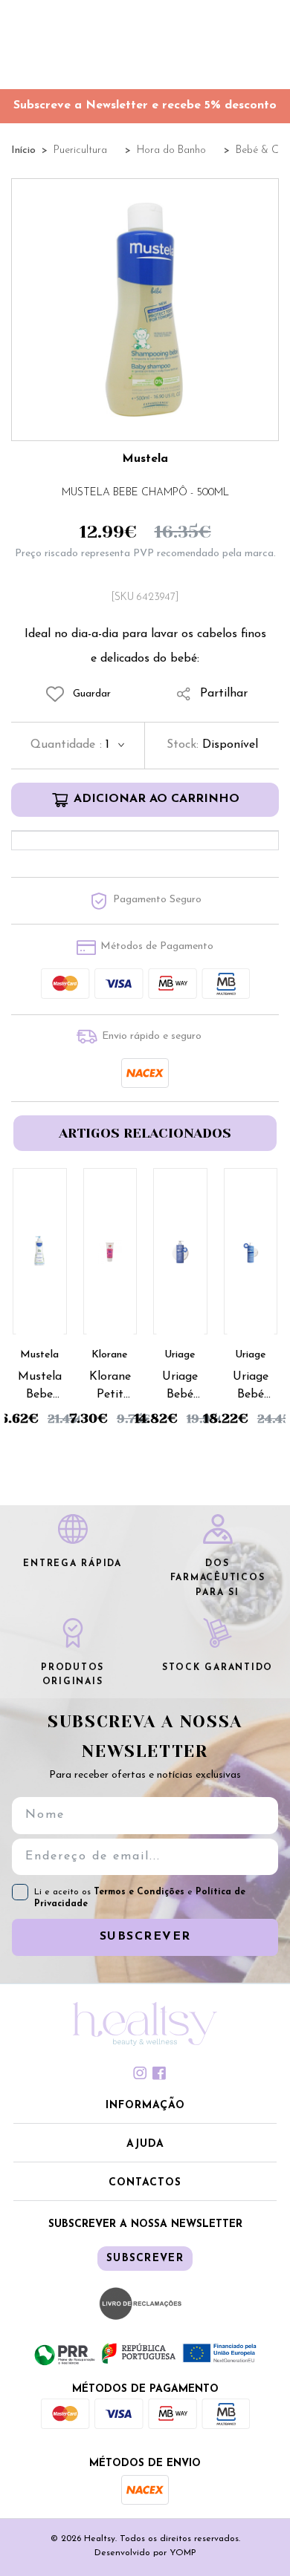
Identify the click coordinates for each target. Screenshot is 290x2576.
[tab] (145, 2073)
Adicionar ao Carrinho (157, 799)
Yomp (183, 2553)
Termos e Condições (141, 1892)
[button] (145, 2107)
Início (23, 150)
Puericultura (80, 150)
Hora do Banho (171, 150)
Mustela (145, 459)
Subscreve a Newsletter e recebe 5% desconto (145, 105)
